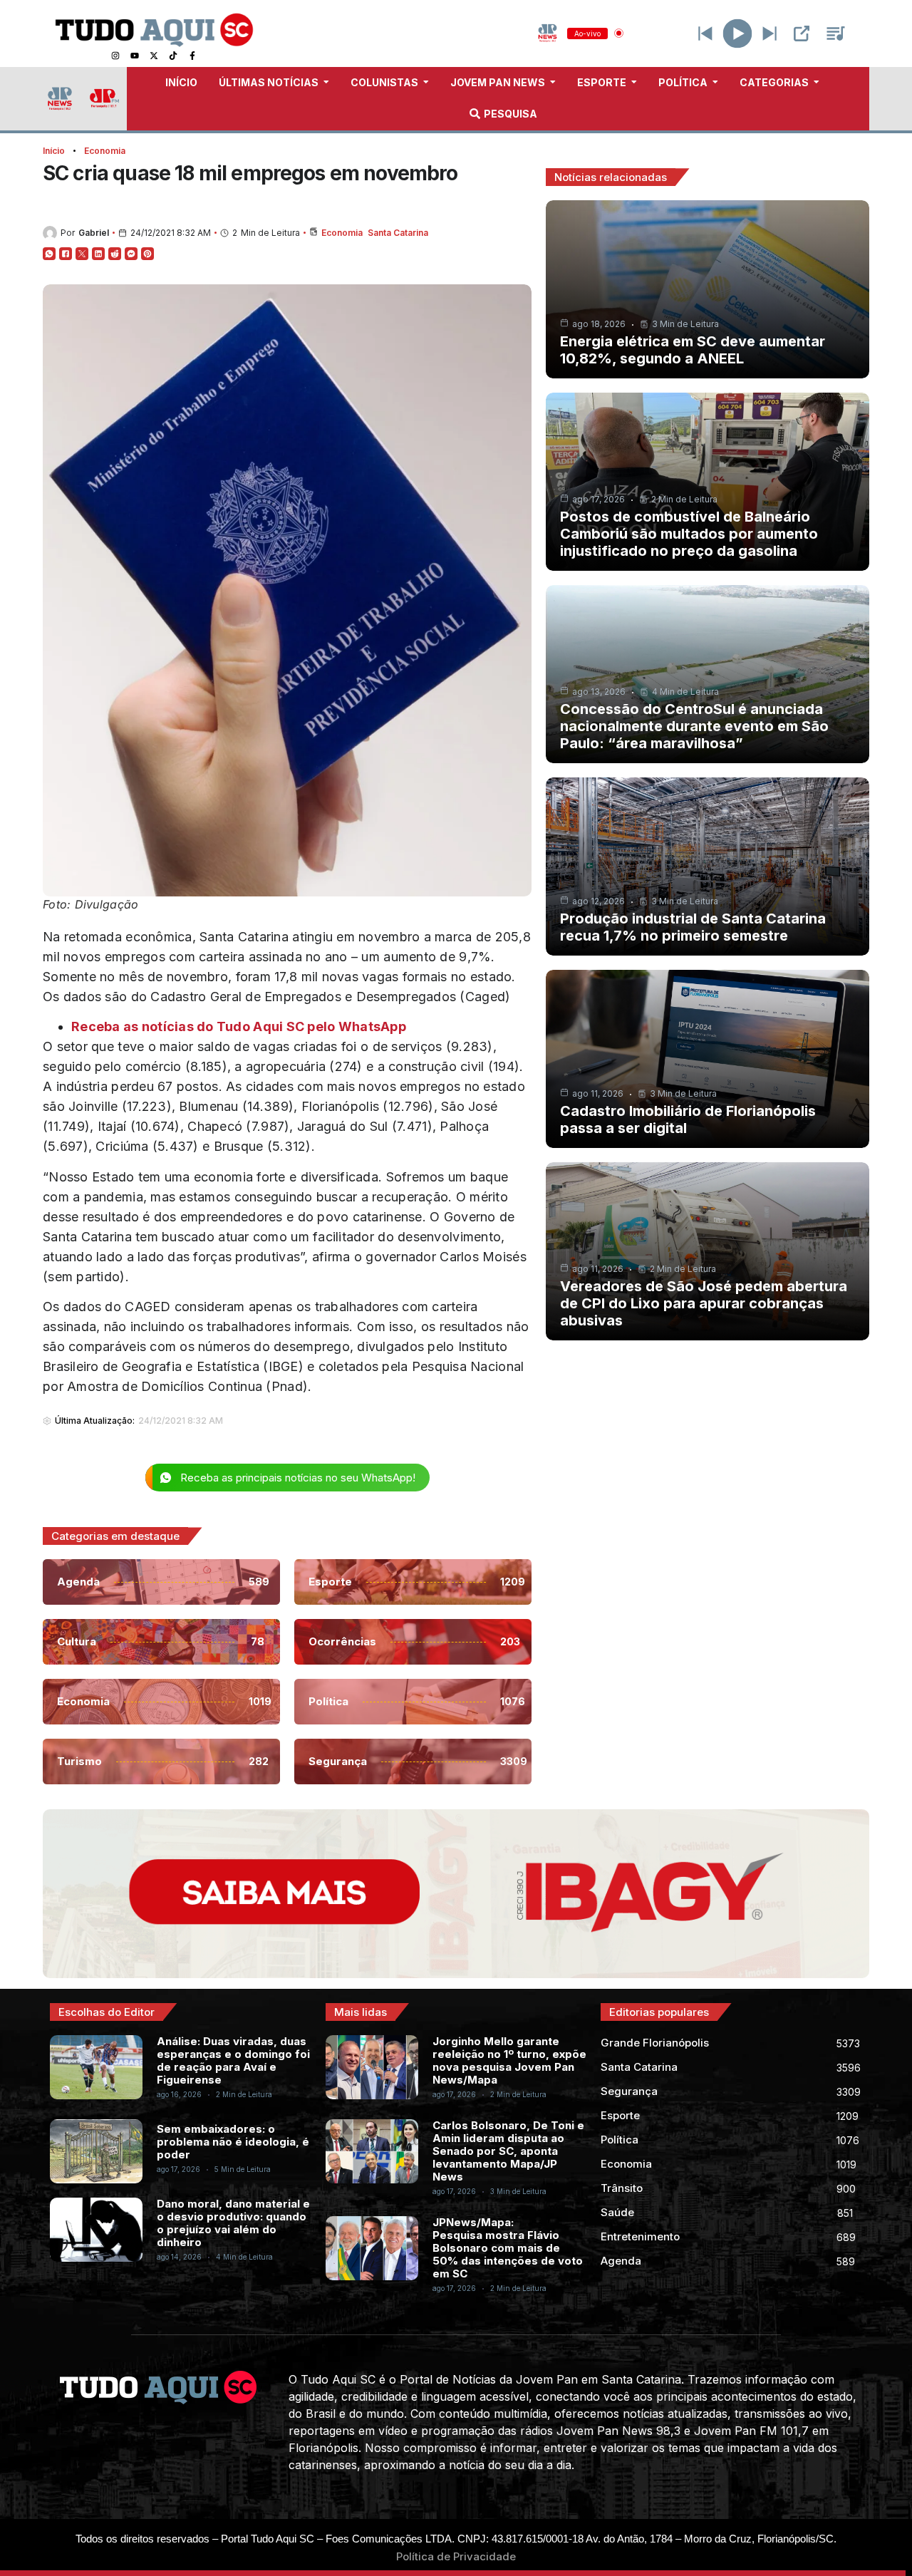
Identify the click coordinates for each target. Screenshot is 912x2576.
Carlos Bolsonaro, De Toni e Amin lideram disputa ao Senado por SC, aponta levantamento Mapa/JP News (508, 2151)
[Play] (738, 33)
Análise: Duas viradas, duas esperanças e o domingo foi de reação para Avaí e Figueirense (233, 2060)
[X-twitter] (154, 56)
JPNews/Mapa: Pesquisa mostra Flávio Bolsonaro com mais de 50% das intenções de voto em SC (508, 2248)
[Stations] (836, 33)
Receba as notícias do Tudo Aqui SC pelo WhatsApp (239, 1026)
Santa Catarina (398, 233)
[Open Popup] (802, 33)
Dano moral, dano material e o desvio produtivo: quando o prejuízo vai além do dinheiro (233, 2223)
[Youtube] (135, 56)
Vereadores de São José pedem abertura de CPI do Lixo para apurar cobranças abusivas (704, 1303)
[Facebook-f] (192, 56)
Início (54, 151)
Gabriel (94, 233)
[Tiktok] (173, 56)
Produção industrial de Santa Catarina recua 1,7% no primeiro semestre (693, 927)
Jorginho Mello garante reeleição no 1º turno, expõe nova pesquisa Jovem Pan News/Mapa (509, 2060)
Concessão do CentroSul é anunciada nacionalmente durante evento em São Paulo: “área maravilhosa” (694, 726)
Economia (105, 151)
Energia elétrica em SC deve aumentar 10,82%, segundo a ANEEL (693, 350)
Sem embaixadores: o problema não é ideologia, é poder (233, 2142)
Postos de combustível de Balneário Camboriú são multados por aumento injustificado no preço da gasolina (689, 534)
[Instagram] (115, 56)
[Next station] (705, 33)
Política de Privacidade (456, 2556)
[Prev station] (769, 33)
